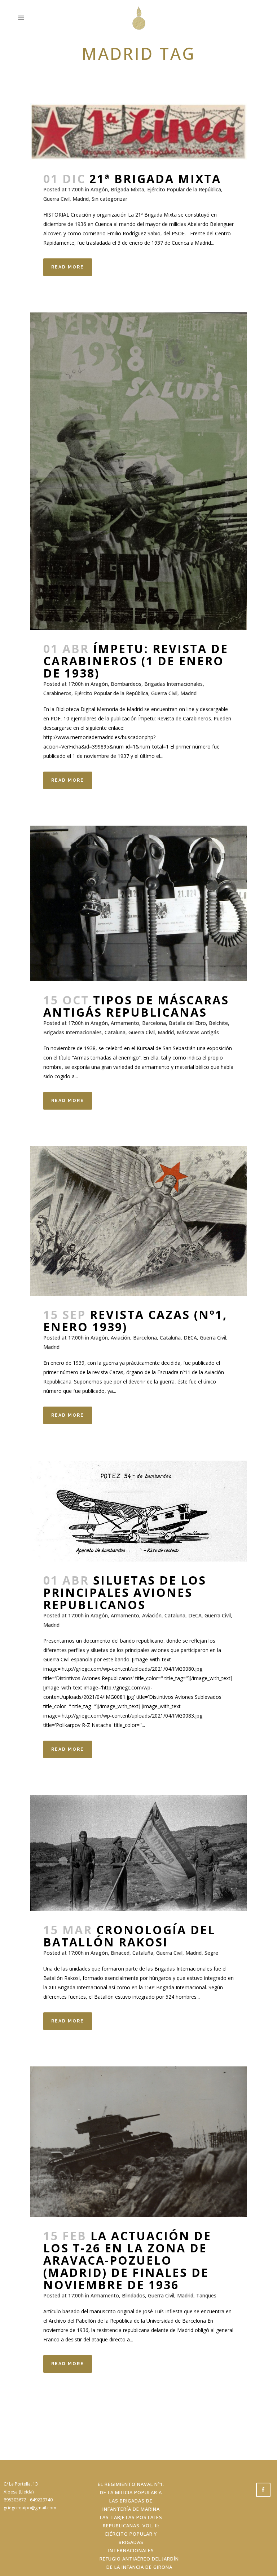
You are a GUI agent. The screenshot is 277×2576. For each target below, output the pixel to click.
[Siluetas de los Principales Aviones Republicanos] (138, 1511)
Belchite (218, 1023)
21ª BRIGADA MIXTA (155, 179)
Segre (211, 1953)
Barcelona (154, 1023)
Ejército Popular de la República (184, 189)
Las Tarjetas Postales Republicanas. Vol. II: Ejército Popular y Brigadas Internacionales (131, 2534)
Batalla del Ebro (187, 1023)
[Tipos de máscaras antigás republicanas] (138, 903)
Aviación (120, 1338)
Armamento (125, 1023)
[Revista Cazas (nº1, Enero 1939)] (138, 1221)
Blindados (133, 2295)
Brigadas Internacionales (173, 684)
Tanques (206, 2295)
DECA (190, 1338)
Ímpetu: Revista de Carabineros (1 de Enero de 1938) (136, 661)
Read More (68, 267)
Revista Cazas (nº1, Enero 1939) (135, 1321)
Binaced (120, 1953)
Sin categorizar (109, 199)
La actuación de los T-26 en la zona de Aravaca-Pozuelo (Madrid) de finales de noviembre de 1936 (127, 2260)
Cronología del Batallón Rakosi (129, 1936)
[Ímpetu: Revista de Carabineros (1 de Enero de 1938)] (138, 471)
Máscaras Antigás (198, 1032)
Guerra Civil (56, 199)
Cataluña (115, 1032)
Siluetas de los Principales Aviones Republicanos (125, 1592)
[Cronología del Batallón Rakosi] (138, 1853)
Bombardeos (126, 684)
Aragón (99, 189)
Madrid (81, 199)
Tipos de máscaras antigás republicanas (136, 1006)
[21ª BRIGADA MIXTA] (138, 132)
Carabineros (57, 693)
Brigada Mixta (127, 189)
